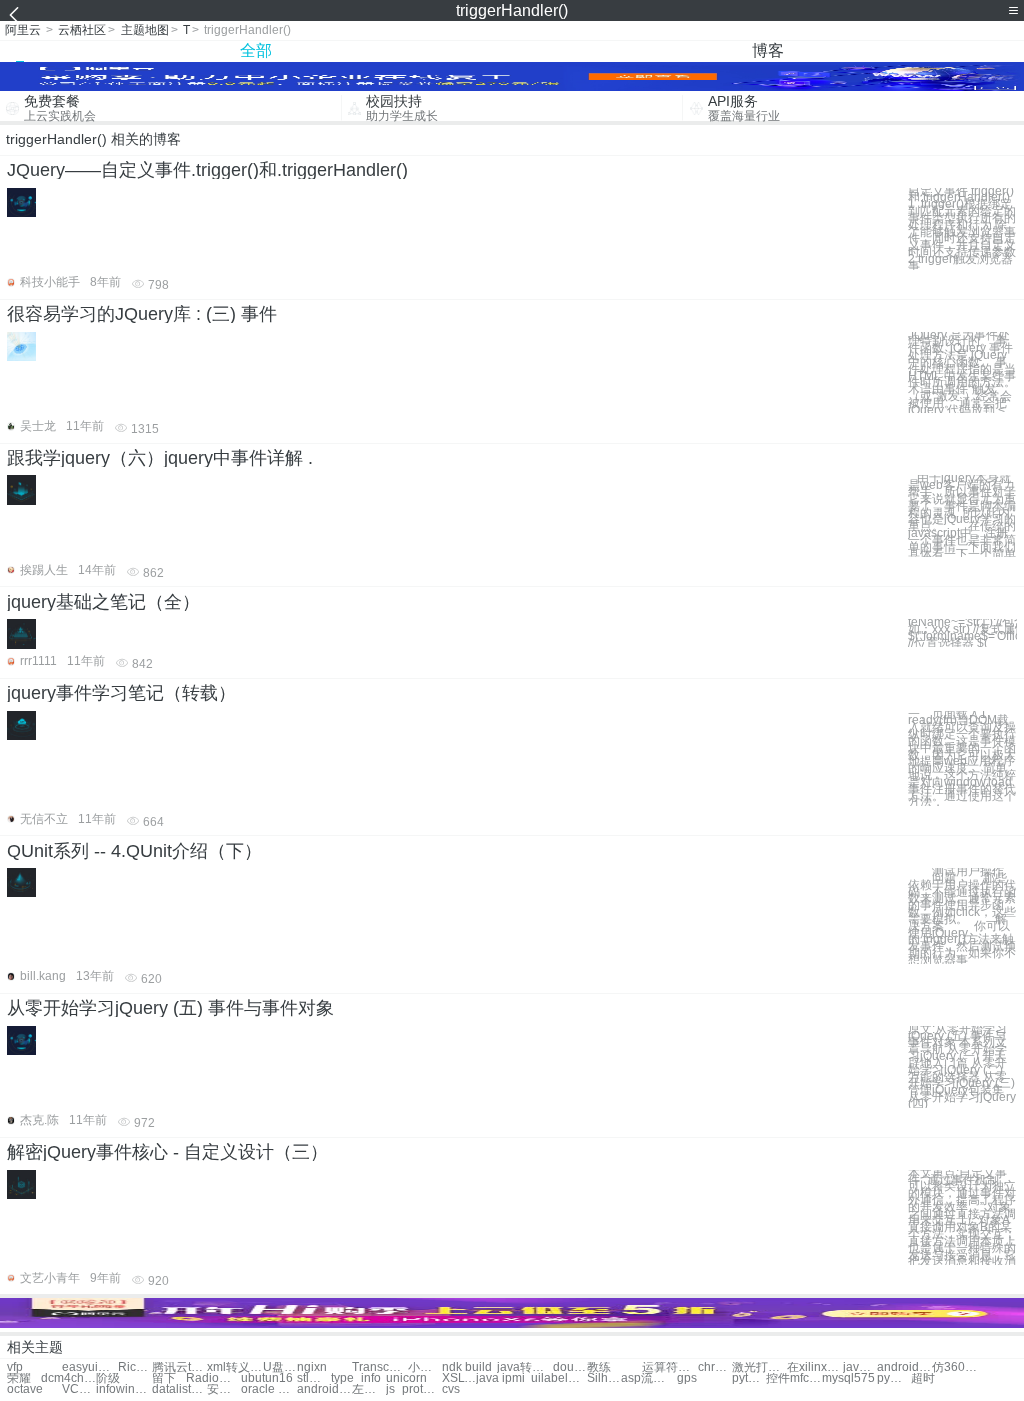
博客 (768, 50)
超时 (923, 1378)
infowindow (123, 1389)
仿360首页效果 (959, 1367)
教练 (599, 1367)
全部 (256, 50)
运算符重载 (669, 1367)
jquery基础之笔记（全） (103, 602)
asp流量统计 (648, 1378)
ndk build (467, 1367)
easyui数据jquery (89, 1367)
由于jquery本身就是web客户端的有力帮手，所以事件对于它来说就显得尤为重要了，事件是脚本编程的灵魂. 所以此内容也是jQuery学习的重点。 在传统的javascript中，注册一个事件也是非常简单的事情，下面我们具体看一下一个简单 (962, 516)
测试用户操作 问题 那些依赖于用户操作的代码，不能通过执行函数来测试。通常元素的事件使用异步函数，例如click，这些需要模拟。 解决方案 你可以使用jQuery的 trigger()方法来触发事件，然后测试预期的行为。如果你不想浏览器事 (962, 916)
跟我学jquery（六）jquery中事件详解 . (160, 458)
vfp (15, 1367)
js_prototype (413, 1389)
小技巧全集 (425, 1367)
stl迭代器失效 (314, 1378)
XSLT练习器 (459, 1378)
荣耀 (19, 1378)
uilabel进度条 (558, 1378)
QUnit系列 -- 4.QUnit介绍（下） (134, 851)
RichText (135, 1367)
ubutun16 (267, 1378)
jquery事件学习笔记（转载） (121, 693)
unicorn (406, 1378)
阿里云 (23, 30)
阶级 (108, 1378)
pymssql (894, 1378)
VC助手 (79, 1389)
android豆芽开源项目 (324, 1389)
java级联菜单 (860, 1367)
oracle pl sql (268, 1389)
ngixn (312, 1367)
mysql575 (848, 1378)
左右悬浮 (369, 1389)
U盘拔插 (280, 1367)
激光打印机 (759, 1367)
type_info (356, 1378)
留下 (164, 1378)
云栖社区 (82, 30)
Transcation (379, 1367)
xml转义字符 (234, 1367)
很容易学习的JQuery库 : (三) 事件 (142, 314)
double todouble (570, 1367)
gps (687, 1378)
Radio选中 (213, 1378)
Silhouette (604, 1378)
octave (25, 1389)
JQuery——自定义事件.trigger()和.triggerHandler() (207, 170)
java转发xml (524, 1367)
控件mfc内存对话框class (793, 1378)
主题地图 (145, 30)
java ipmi (500, 1378)
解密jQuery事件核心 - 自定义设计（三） (167, 1152)
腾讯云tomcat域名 (179, 1367)
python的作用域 (749, 1378)
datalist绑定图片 (179, 1389)
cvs (451, 1389)
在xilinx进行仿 (814, 1367)
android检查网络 (904, 1367)
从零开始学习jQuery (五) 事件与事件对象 (170, 1008)
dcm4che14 (68, 1378)
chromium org (715, 1367)
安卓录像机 (224, 1389)
